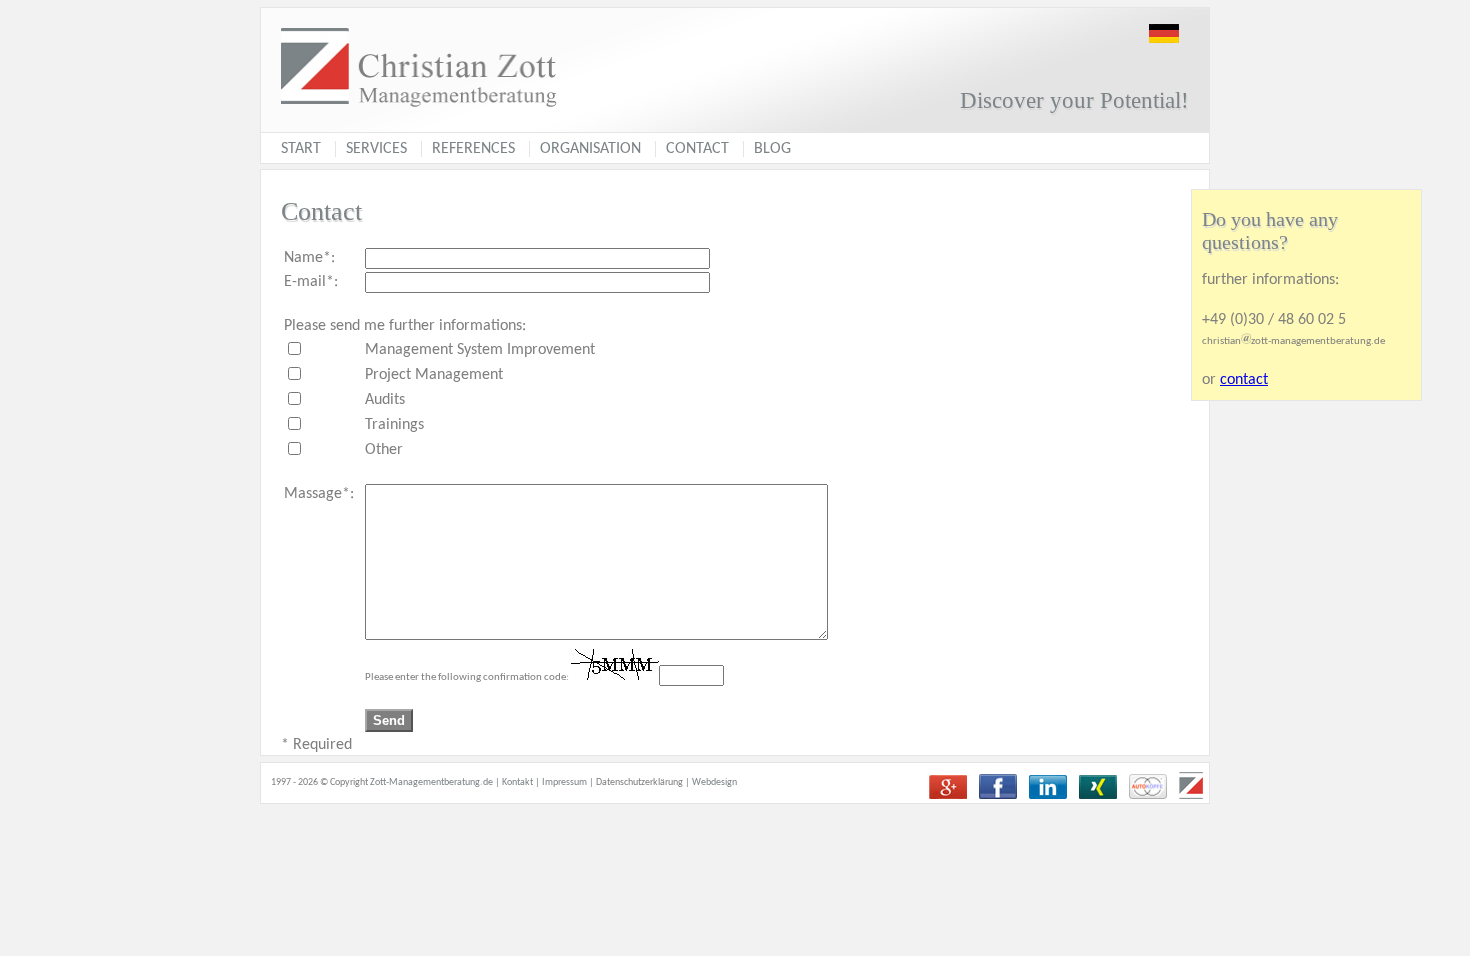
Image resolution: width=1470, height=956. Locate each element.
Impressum (564, 782)
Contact (697, 149)
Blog (772, 149)
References (473, 149)
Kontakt (517, 782)
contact (1244, 380)
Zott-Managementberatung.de (431, 782)
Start (301, 149)
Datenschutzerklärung (639, 782)
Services (376, 149)
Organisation (590, 149)
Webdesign (714, 782)
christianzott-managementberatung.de (1293, 341)
